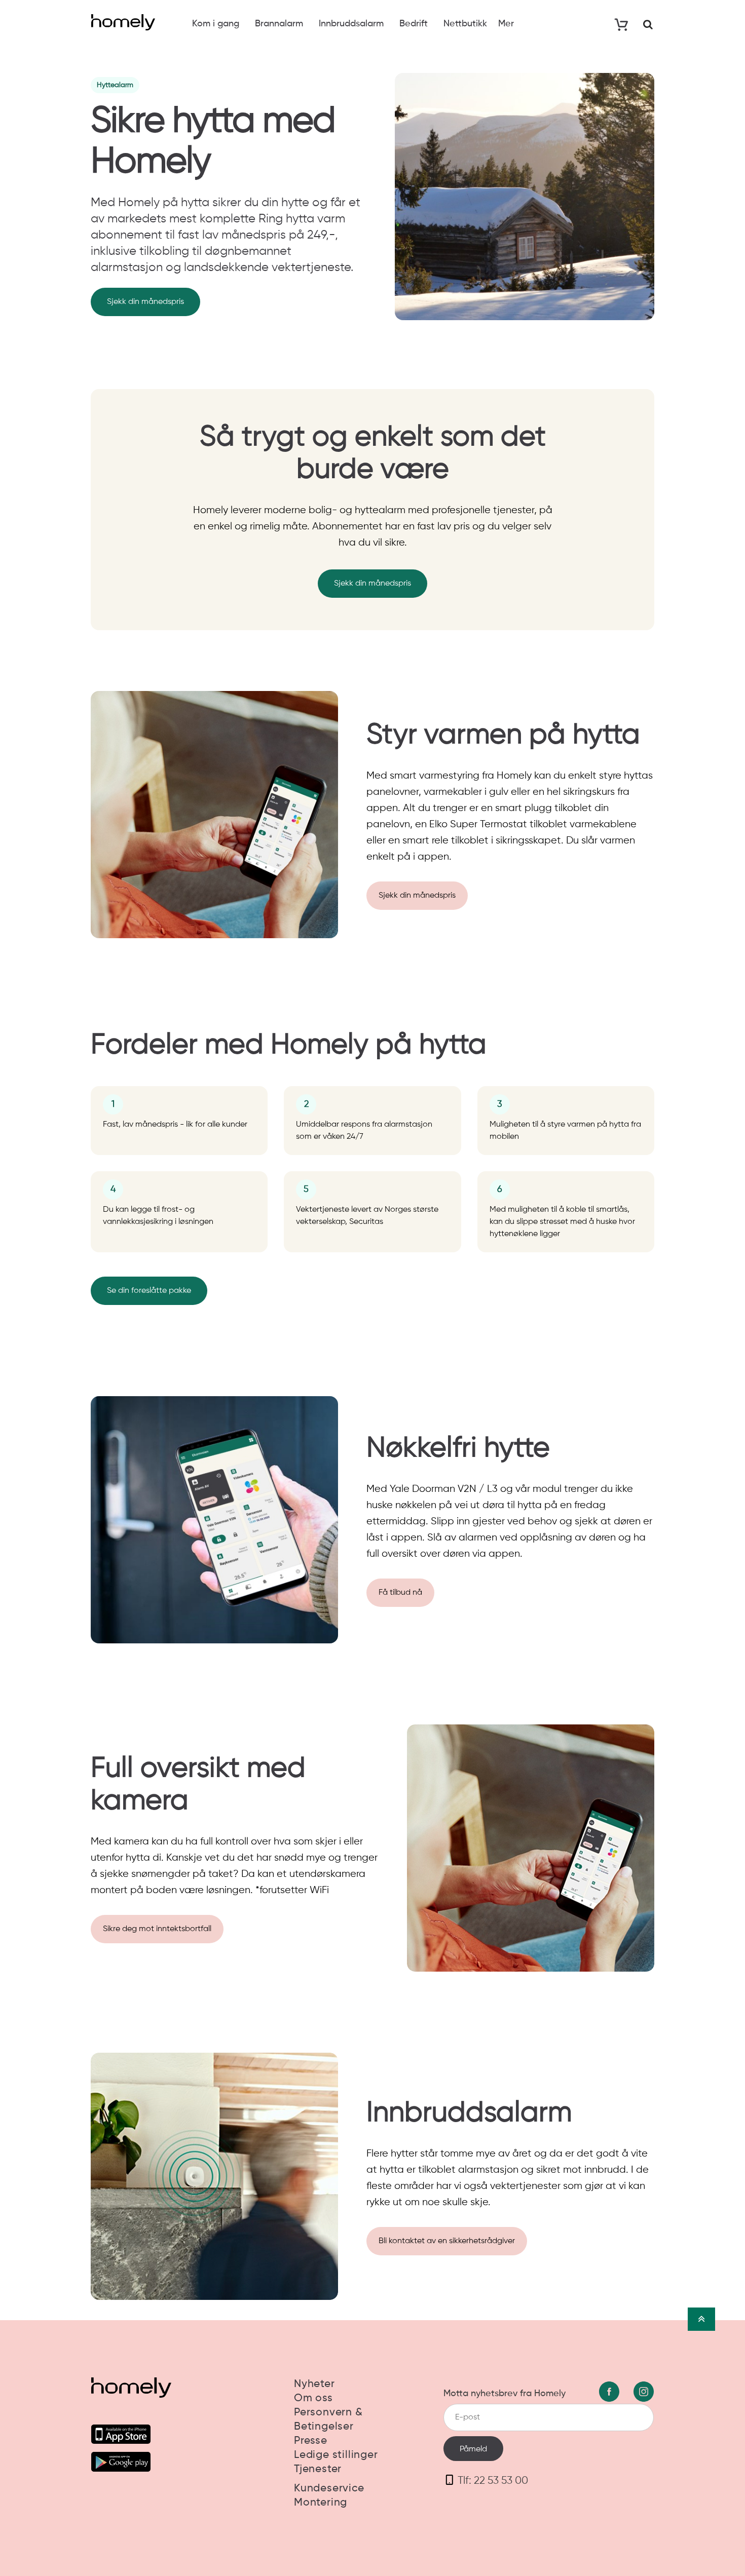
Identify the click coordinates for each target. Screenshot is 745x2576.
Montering (321, 2503)
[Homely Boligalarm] (123, 22)
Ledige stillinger (336, 2455)
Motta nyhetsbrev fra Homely (505, 2394)
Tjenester (318, 2469)
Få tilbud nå (400, 1593)
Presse (311, 2441)
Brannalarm (279, 24)
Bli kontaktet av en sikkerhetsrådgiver (447, 2241)
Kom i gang (216, 24)
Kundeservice (329, 2489)
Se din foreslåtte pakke (149, 1291)
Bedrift (414, 24)
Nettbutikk (465, 24)
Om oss (313, 2398)
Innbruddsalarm (351, 24)
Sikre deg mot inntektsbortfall (157, 1929)
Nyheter (314, 2384)
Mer (506, 24)
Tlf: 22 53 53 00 (493, 2481)
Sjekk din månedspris (145, 302)
